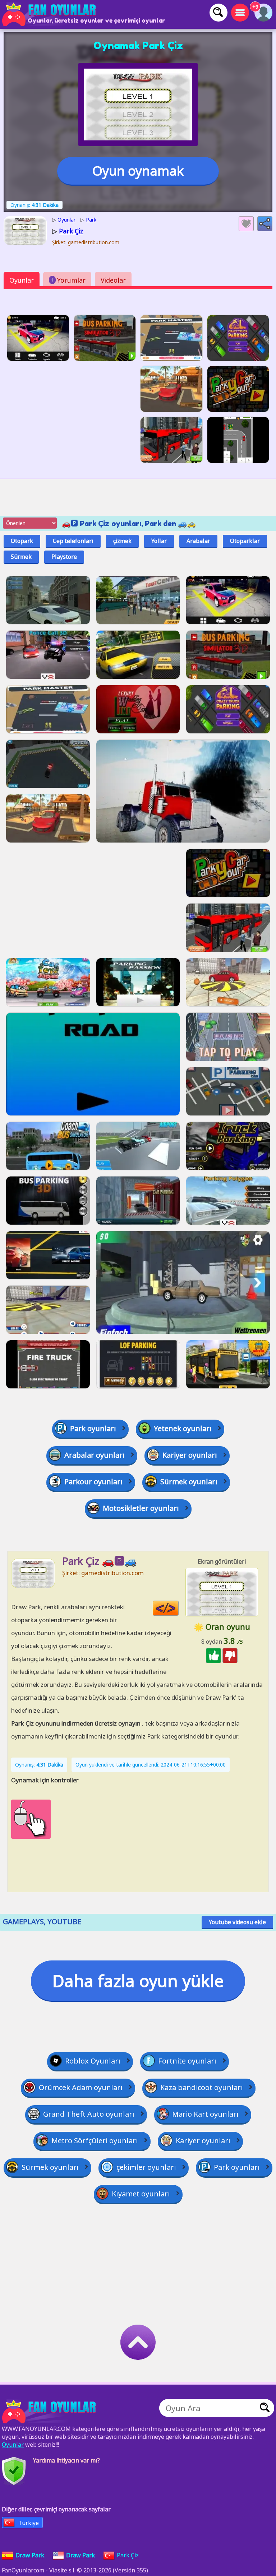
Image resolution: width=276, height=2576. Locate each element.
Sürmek (21, 557)
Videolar (113, 280)
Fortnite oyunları (187, 2061)
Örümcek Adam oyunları (81, 2087)
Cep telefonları (73, 541)
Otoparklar (245, 541)
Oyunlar (22, 280)
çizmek (122, 541)
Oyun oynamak (138, 171)
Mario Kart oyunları (205, 2114)
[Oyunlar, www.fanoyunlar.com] (50, 14)
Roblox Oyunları (93, 2061)
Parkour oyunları (93, 1482)
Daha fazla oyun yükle (138, 1981)
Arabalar (198, 541)
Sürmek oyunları (189, 1482)
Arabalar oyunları (95, 1455)
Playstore (64, 557)
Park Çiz (128, 2555)
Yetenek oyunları (183, 1428)
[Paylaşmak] (265, 224)
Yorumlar (68, 280)
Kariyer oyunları (190, 1455)
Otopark (22, 541)
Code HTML (178, 1608)
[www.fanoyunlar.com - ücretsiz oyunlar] (50, 2412)
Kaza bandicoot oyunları (202, 2087)
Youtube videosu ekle (237, 1922)
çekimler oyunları (146, 2167)
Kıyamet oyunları (141, 2194)
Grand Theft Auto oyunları (89, 2114)
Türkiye (29, 2523)
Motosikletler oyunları (141, 1508)
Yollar (159, 541)
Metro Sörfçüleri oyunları (95, 2141)
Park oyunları (93, 1428)
